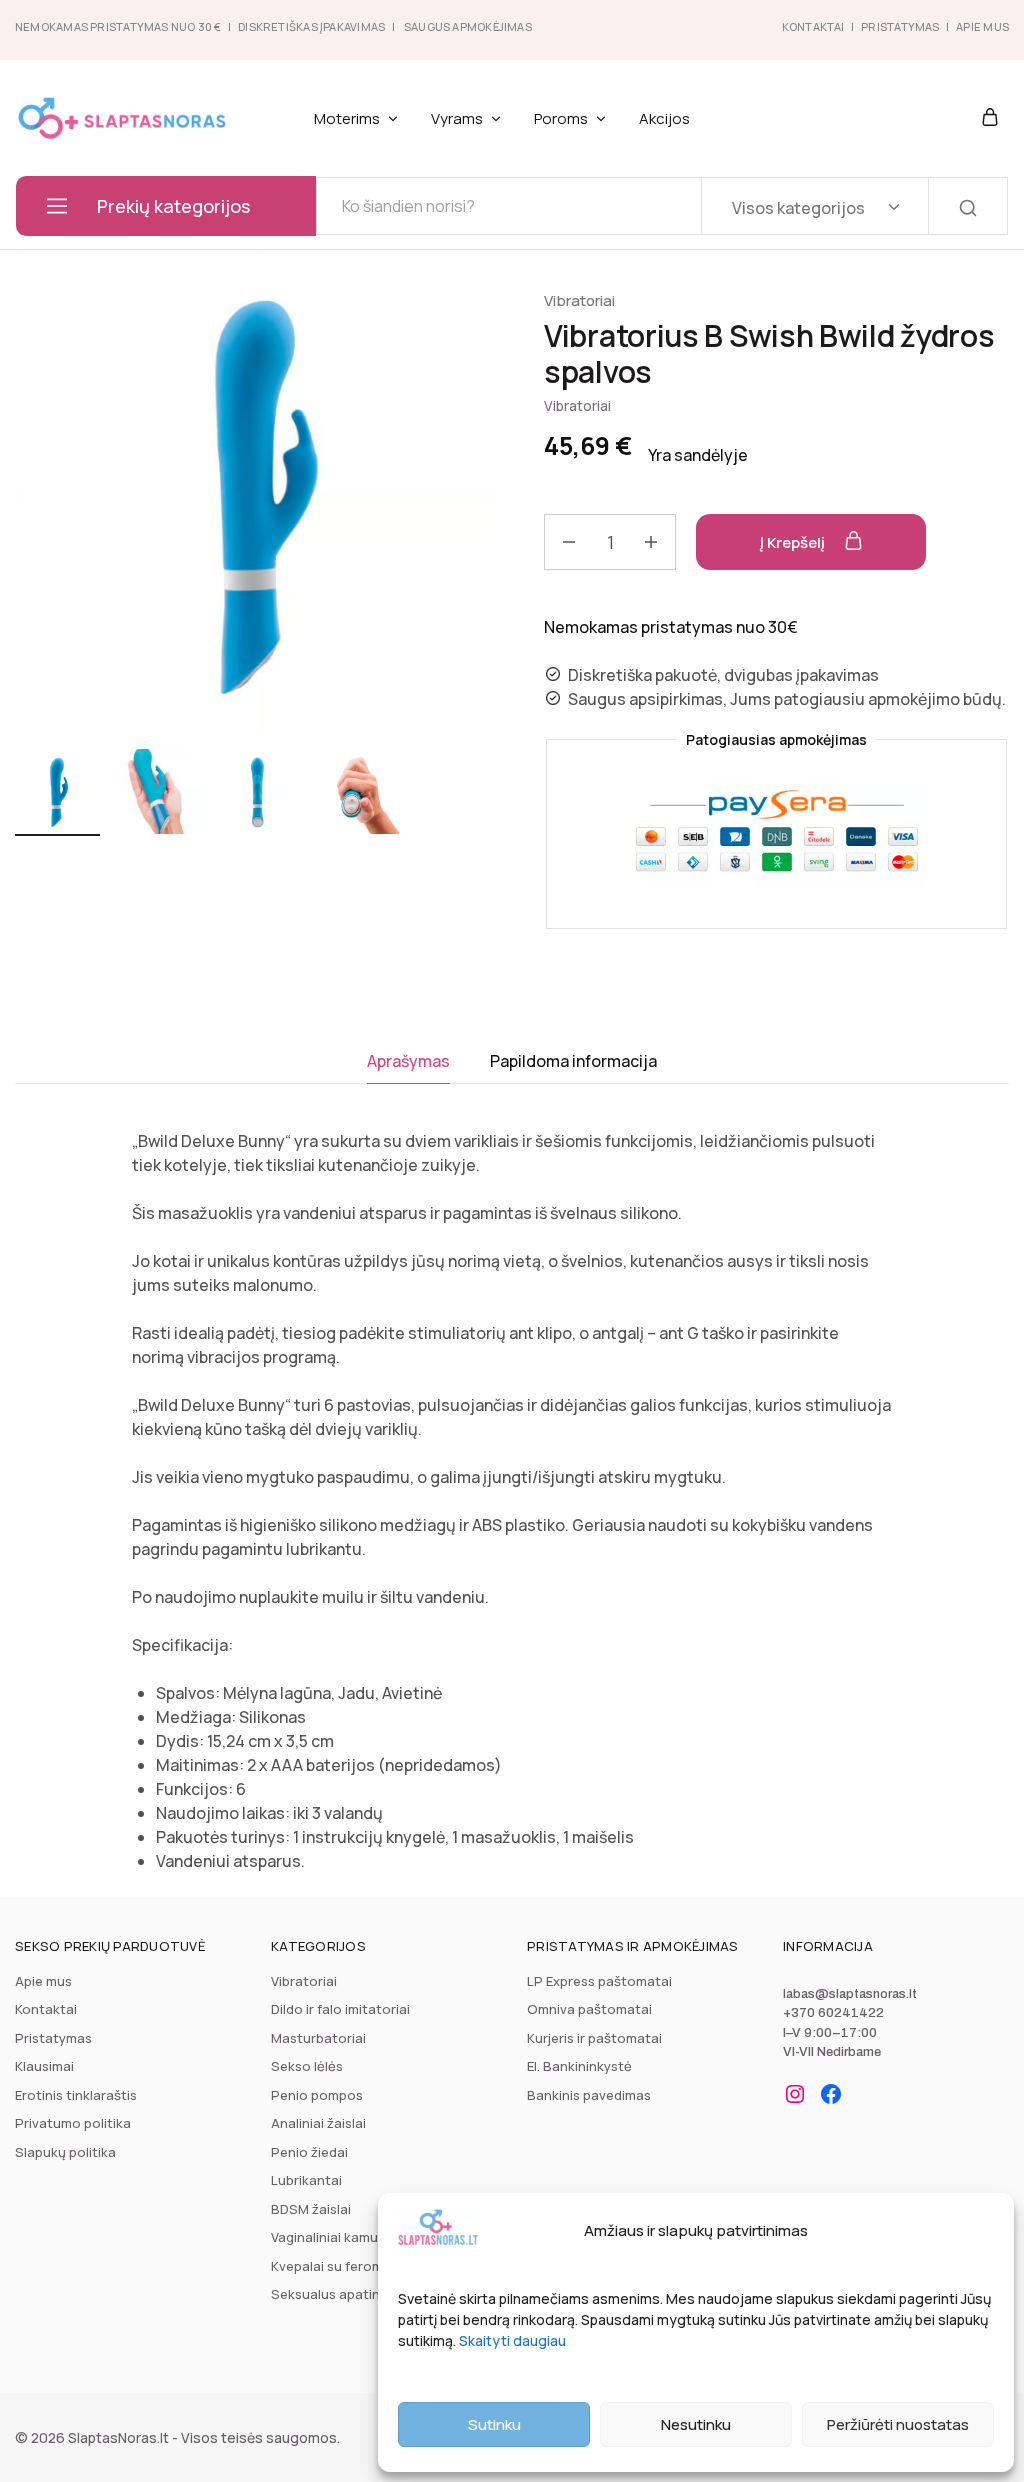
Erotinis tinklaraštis (76, 2095)
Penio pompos (317, 2095)
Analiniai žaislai (318, 2123)
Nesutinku (696, 2424)
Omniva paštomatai (589, 2009)
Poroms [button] (561, 118)
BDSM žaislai (311, 2209)
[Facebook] (831, 2094)
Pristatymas (900, 26)
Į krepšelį (794, 542)
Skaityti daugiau (512, 2340)
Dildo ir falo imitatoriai (340, 2009)
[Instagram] (795, 2094)
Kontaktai (813, 26)
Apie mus (43, 1981)
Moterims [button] (347, 118)
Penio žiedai (309, 2152)
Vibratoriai (579, 300)
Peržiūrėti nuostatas (898, 2424)
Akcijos (664, 118)
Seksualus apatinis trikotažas (365, 2294)
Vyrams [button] (457, 118)
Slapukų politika (65, 2152)
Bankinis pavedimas (589, 2095)
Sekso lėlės (307, 2066)
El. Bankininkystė (579, 2066)
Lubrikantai (306, 2180)
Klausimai (44, 2066)
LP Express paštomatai (599, 1981)
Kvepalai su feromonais (344, 2266)
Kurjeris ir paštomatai (594, 2038)
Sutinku (494, 2424)
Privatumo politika (73, 2123)
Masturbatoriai (318, 2038)
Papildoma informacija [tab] (573, 1061)
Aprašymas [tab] (408, 1061)
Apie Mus (982, 26)
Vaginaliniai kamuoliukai (345, 2237)
